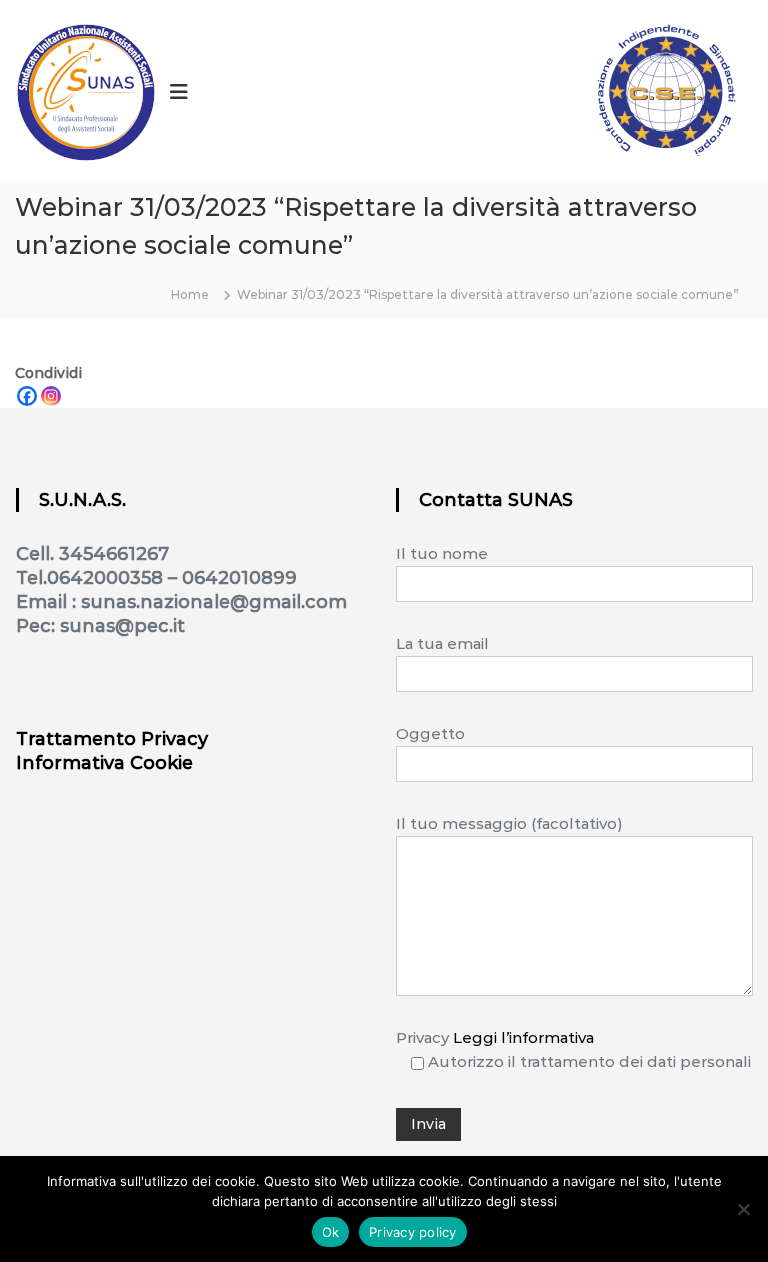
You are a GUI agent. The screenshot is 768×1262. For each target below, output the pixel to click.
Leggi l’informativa (523, 1037)
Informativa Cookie (104, 763)
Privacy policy (413, 1232)
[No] (743, 1209)
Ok (331, 1232)
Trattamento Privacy (112, 739)
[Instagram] (51, 396)
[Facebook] (27, 396)
